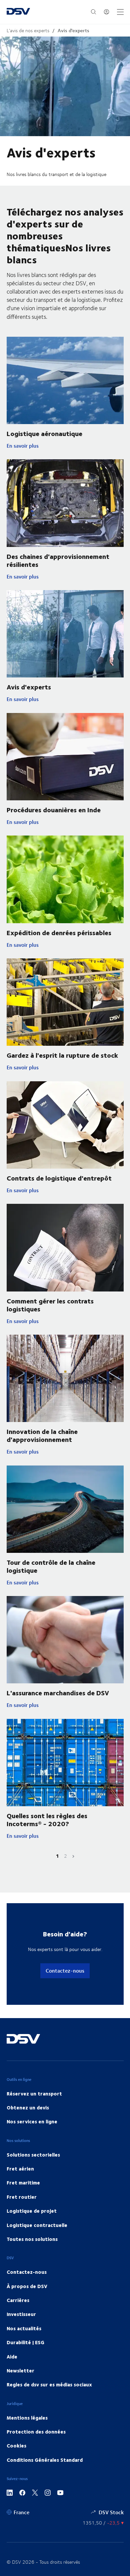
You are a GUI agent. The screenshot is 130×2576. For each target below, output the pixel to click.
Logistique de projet (32, 2211)
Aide (12, 2356)
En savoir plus (35, 446)
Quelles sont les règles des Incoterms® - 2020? (47, 1819)
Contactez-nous (65, 1970)
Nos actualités (24, 2328)
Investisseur (21, 2314)
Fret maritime (23, 2182)
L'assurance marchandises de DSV (58, 1692)
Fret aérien (20, 2169)
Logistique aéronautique (44, 433)
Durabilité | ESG (25, 2342)
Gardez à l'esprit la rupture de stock (62, 1055)
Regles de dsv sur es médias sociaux (49, 2384)
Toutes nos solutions (32, 2239)
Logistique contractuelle (37, 2225)
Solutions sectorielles (33, 2155)
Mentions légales (27, 2418)
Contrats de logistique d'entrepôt (59, 1178)
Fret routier (22, 2197)
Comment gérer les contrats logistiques (50, 1305)
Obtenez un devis (28, 2107)
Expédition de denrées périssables (59, 932)
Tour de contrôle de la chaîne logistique (51, 1566)
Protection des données (36, 2432)
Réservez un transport (34, 2093)
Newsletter (20, 2370)
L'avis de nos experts (28, 30)
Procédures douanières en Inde (54, 809)
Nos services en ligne (32, 2121)
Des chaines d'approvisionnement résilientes (58, 560)
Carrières (18, 2300)
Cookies (16, 2445)
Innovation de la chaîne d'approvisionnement (42, 1435)
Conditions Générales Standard (45, 2460)
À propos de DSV (27, 2286)
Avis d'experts (73, 30)
